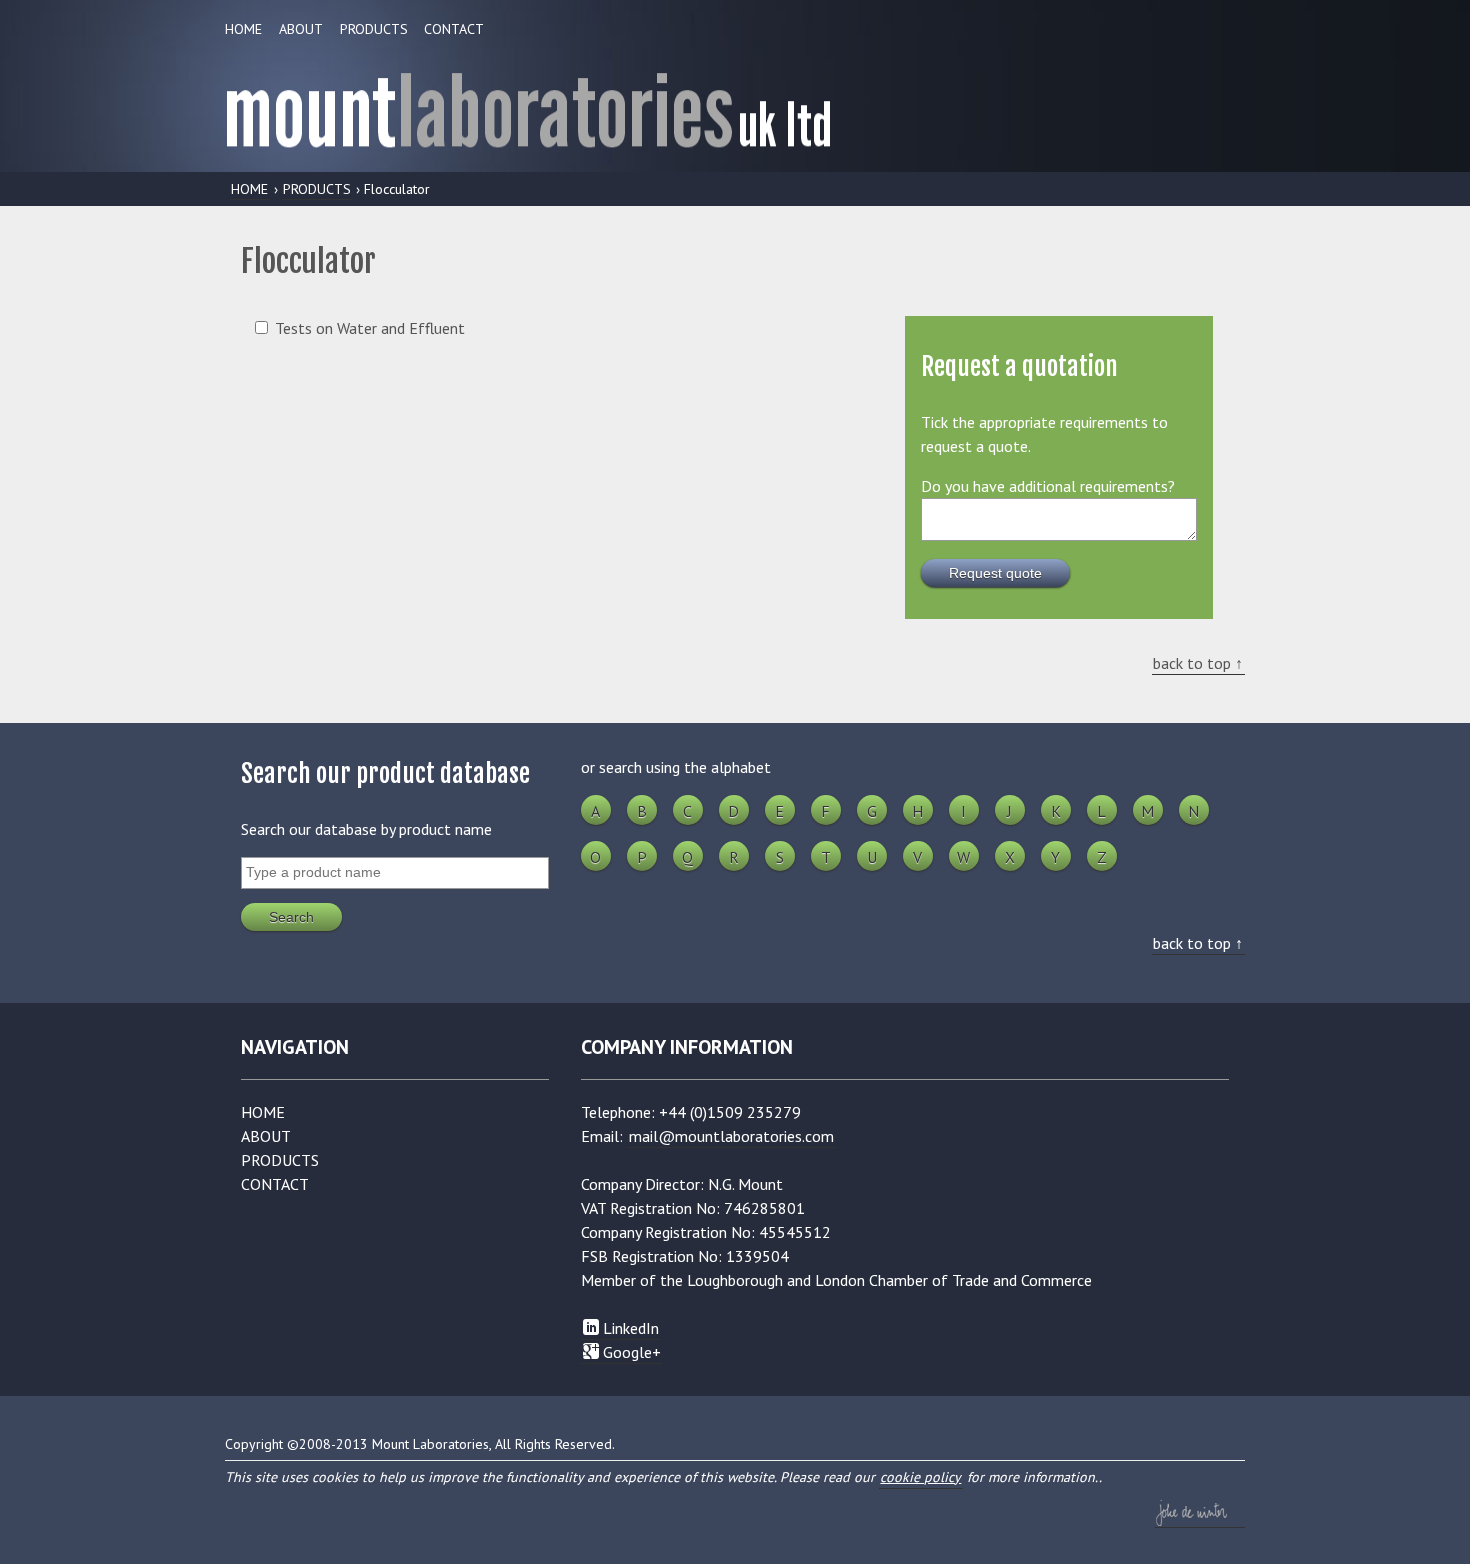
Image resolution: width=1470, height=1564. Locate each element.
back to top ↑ (1198, 663)
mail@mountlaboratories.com (731, 1136)
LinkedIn (629, 1328)
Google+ (630, 1352)
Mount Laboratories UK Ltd (735, 104)
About (301, 29)
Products (374, 29)
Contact (454, 29)
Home (243, 29)
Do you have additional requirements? (1048, 486)
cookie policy (920, 1477)
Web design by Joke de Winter (1200, 1513)
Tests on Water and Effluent (370, 328)
